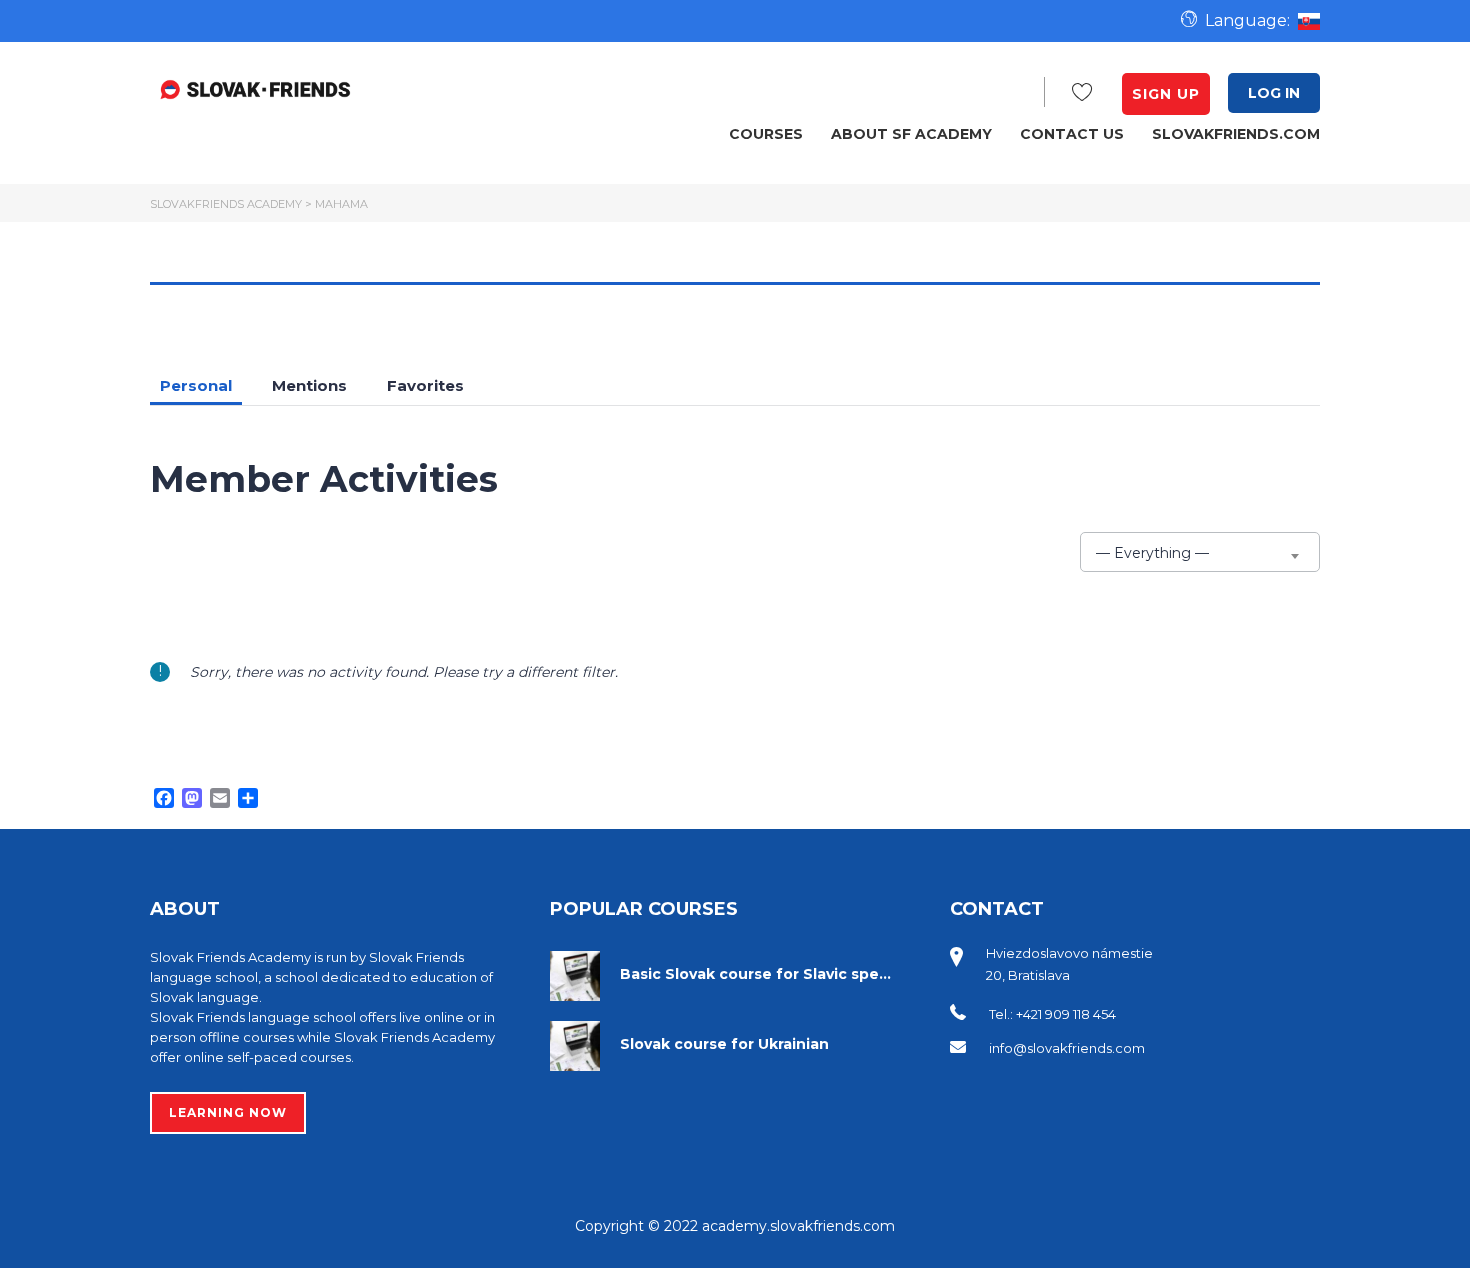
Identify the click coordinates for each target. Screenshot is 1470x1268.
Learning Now (228, 1112)
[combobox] (1200, 552)
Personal (196, 385)
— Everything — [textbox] (1152, 553)
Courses (766, 134)
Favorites (425, 385)
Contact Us (1072, 134)
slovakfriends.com (1236, 134)
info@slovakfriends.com (1067, 1048)
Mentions (309, 385)
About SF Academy (911, 134)
